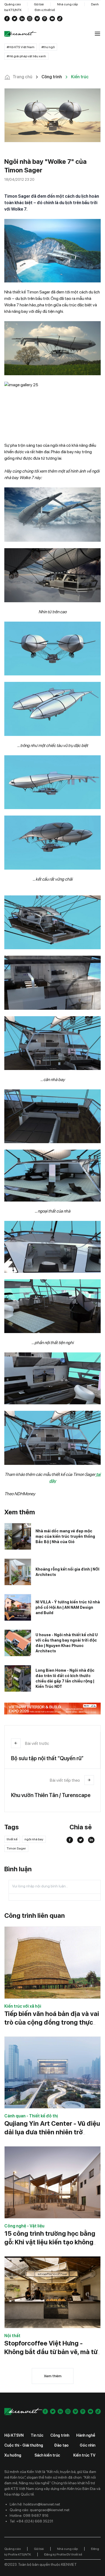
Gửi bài (39, 4)
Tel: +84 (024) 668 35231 (31, 2521)
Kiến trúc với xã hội (23, 2006)
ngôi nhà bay (34, 1839)
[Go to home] (20, 34)
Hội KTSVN (14, 2435)
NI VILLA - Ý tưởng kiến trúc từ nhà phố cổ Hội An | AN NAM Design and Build (68, 1607)
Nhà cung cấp (67, 4)
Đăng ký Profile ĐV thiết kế (63, 2554)
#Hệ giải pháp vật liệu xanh (26, 56)
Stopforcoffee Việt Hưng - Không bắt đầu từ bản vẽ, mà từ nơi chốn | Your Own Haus (51, 2352)
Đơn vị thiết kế (45, 10)
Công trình (60, 2435)
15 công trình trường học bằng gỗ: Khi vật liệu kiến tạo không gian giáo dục (50, 2242)
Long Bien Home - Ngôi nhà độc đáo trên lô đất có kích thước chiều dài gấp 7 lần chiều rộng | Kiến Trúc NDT (65, 1678)
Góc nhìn (87, 2445)
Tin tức (37, 2435)
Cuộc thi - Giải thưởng (24, 2445)
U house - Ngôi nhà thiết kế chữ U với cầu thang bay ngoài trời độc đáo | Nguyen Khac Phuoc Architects (67, 1643)
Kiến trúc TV (84, 2455)
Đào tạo (61, 2445)
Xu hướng (13, 2455)
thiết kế (12, 1839)
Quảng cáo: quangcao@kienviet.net (40, 2510)
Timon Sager (16, 1848)
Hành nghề (86, 2435)
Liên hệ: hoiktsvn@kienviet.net (35, 2504)
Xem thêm (53, 2376)
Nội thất (12, 2336)
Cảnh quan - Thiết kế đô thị (31, 2116)
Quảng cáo (13, 4)
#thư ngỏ (48, 47)
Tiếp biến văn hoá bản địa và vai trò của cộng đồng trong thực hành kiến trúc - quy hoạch (52, 2022)
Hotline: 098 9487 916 (29, 2515)
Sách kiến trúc (47, 2455)
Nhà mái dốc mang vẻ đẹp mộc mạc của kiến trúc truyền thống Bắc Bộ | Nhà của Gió (65, 1536)
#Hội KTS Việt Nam (21, 47)
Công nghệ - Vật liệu (24, 2226)
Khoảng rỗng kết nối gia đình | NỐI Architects (67, 1572)
